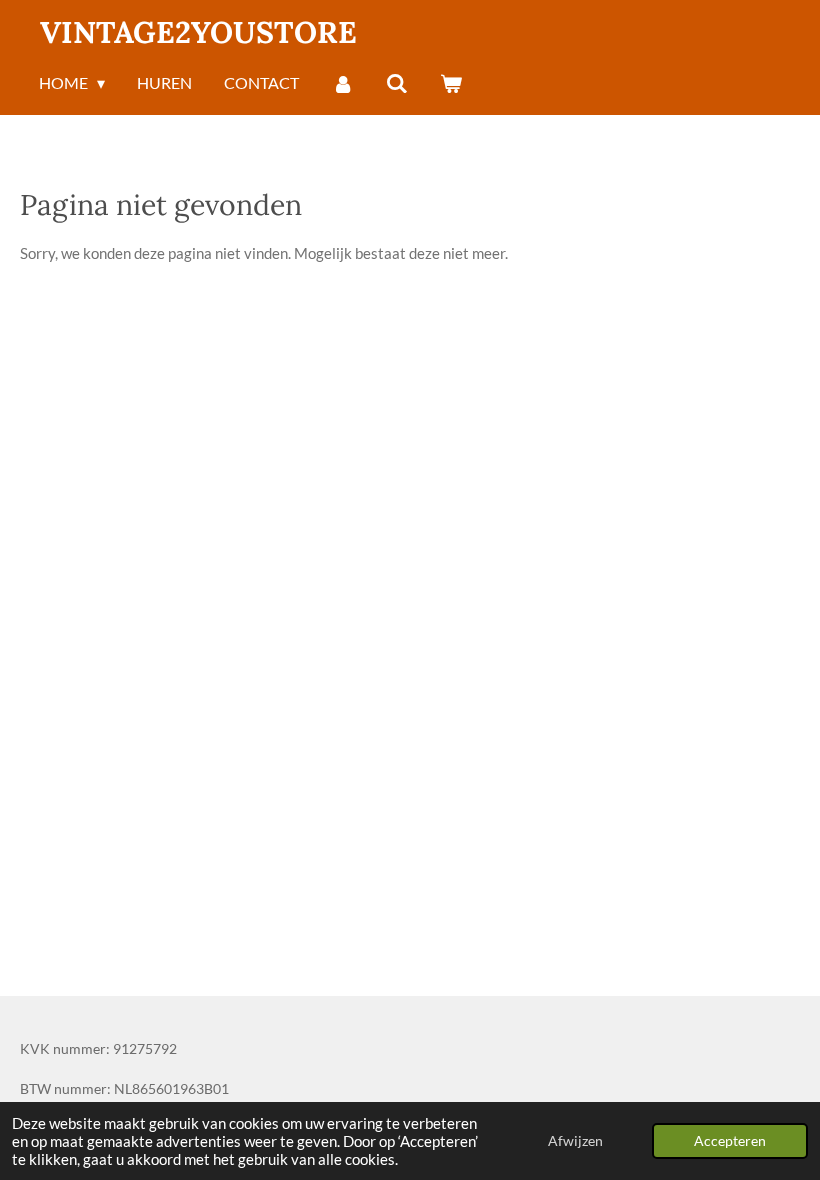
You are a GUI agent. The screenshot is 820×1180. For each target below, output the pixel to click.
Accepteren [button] (730, 1141)
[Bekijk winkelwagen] (451, 84)
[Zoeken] (397, 84)
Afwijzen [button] (575, 1141)
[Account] (342, 84)
